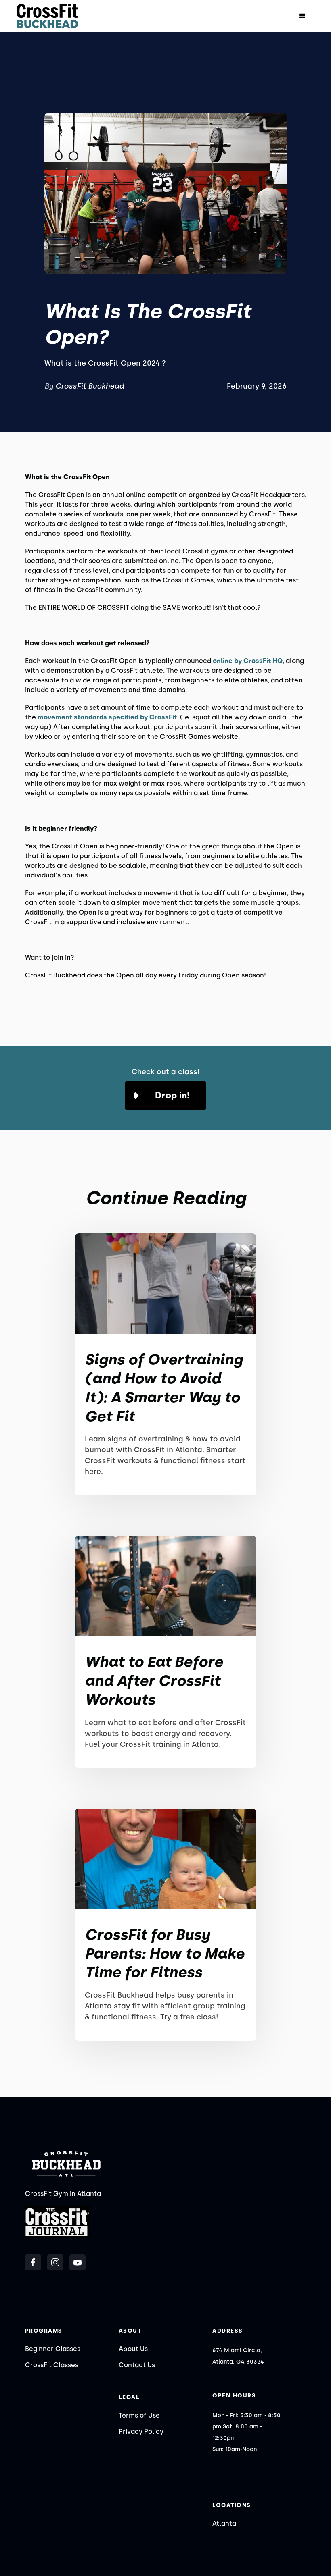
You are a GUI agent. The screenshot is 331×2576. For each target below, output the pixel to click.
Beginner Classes (53, 2349)
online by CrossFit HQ (248, 661)
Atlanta (224, 2523)
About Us (133, 2349)
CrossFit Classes (52, 2365)
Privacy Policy (141, 2432)
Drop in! (172, 1095)
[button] (302, 16)
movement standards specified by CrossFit (107, 717)
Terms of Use (139, 2415)
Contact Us (137, 2365)
